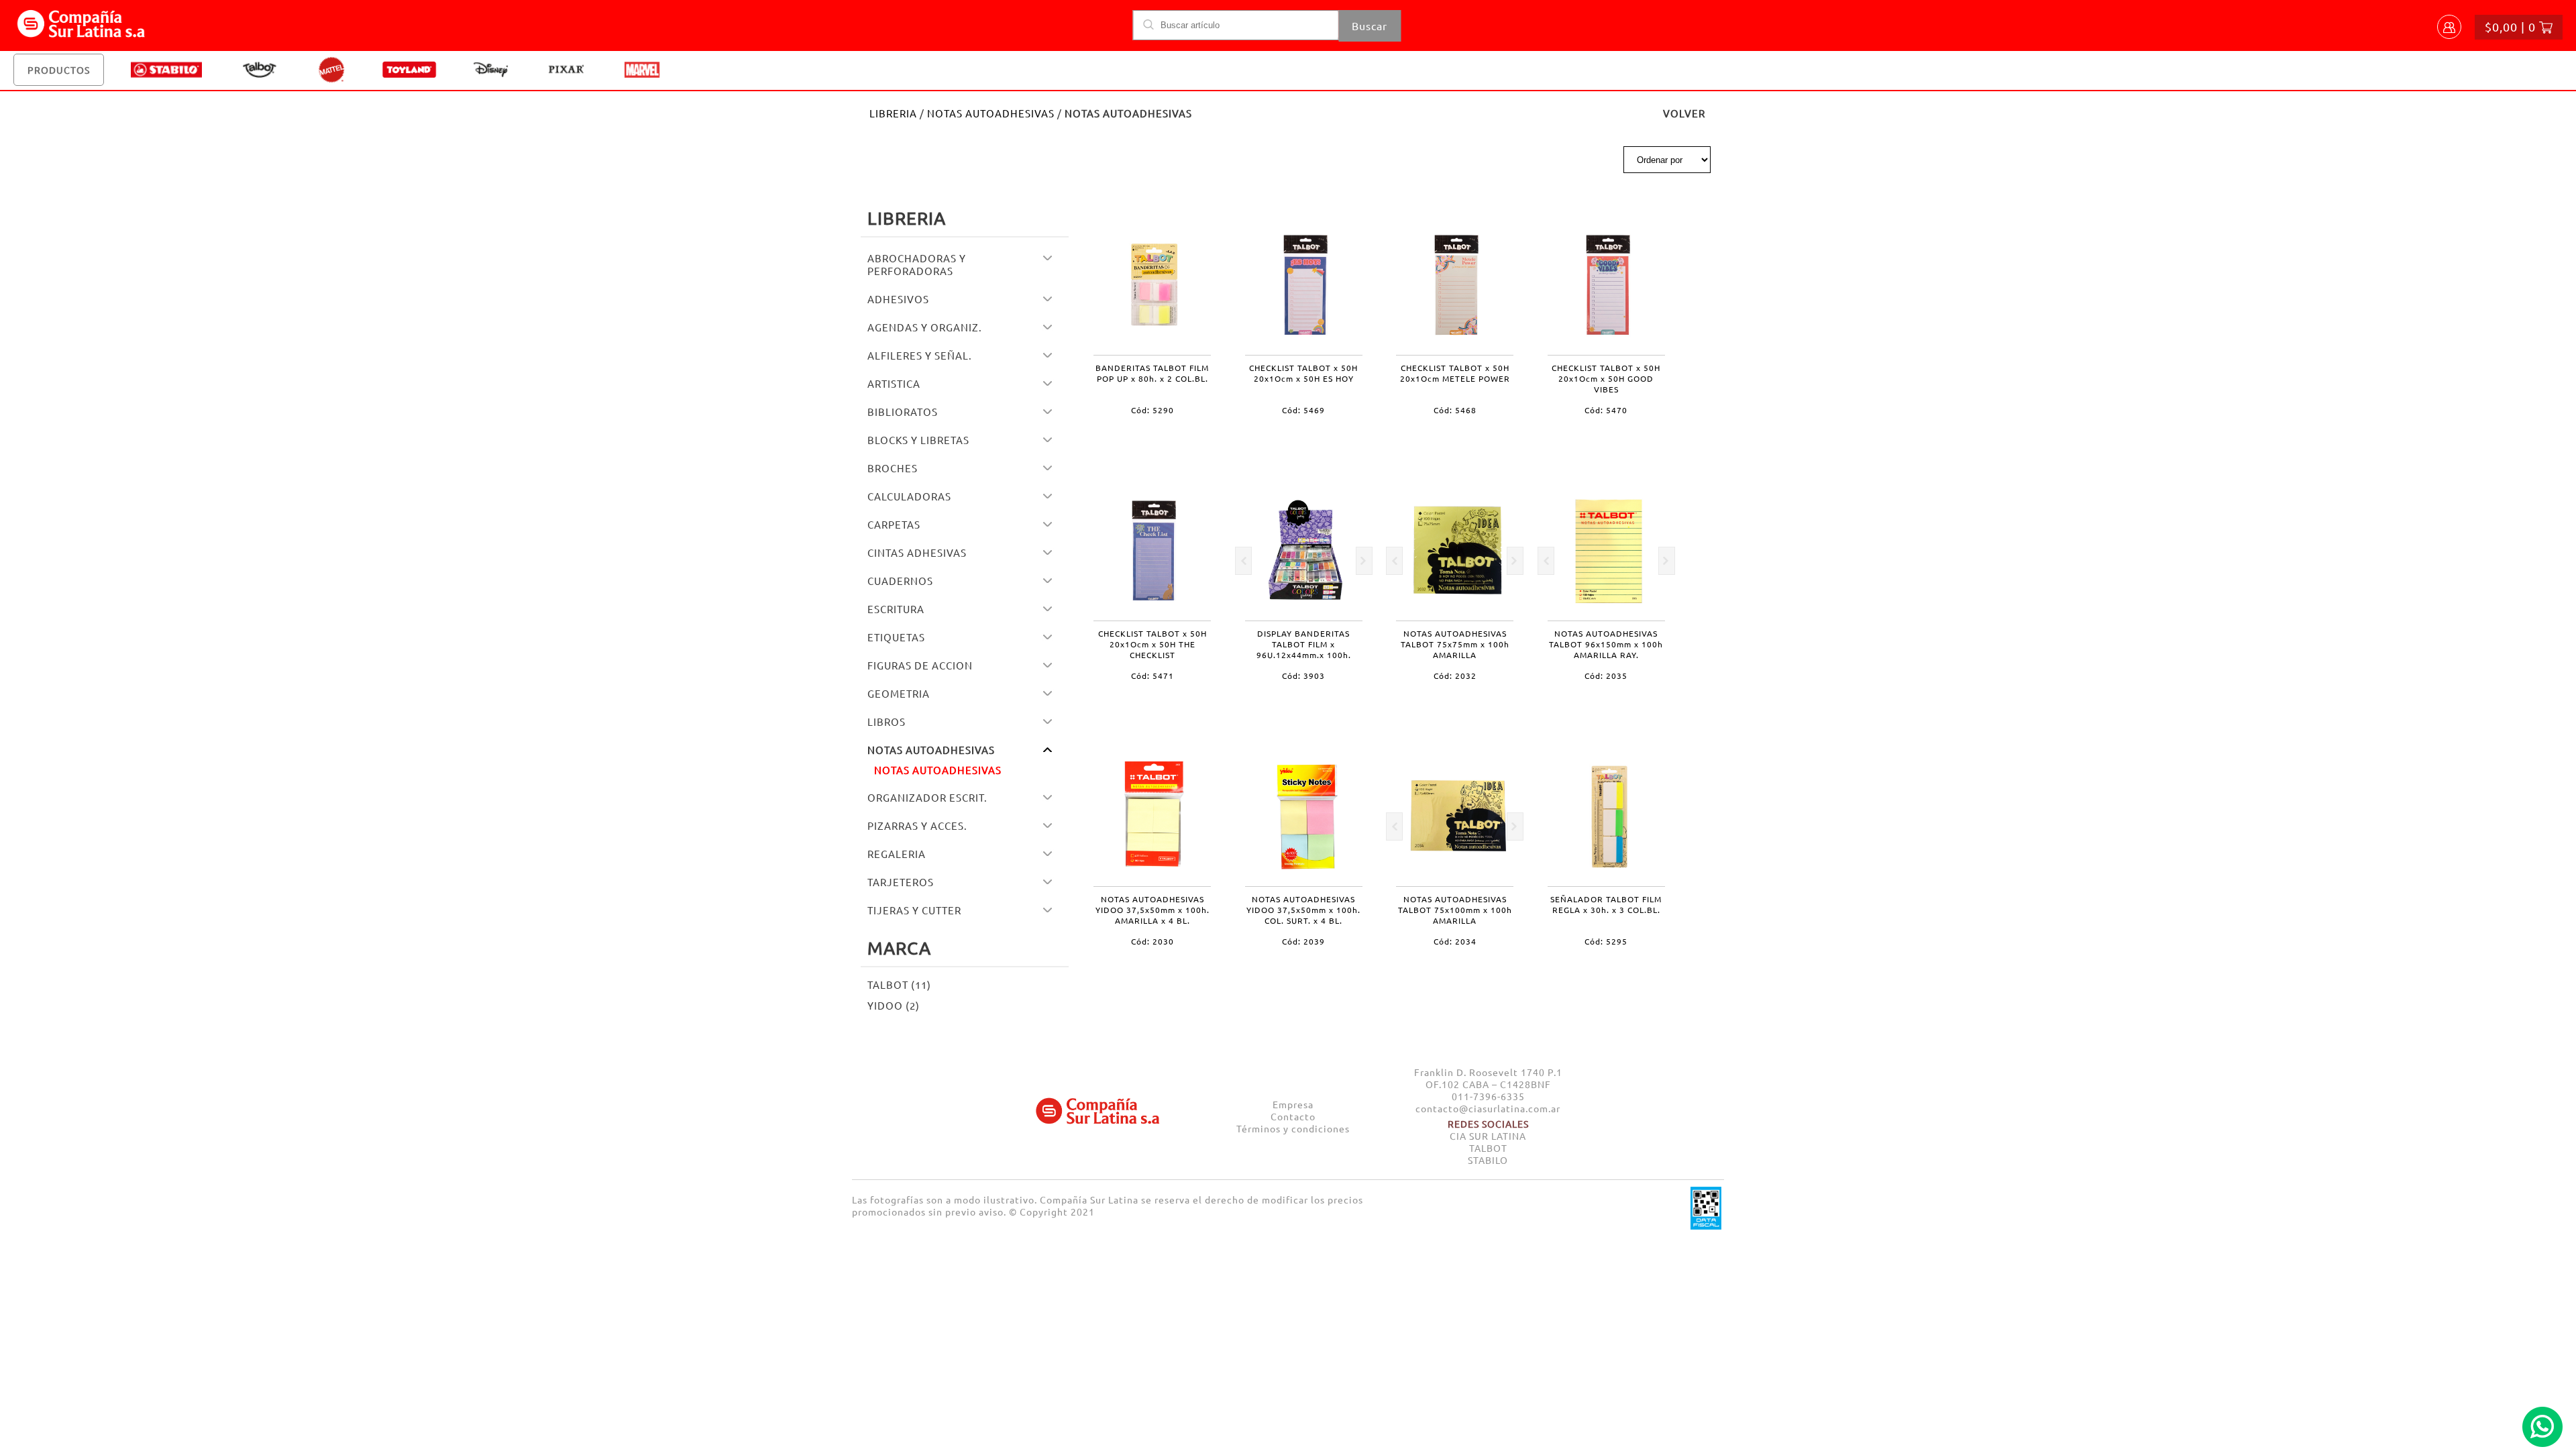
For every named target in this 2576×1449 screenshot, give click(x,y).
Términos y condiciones (1293, 1128)
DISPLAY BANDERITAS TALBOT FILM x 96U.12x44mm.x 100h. (1304, 644)
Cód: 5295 (1606, 941)
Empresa (1293, 1104)
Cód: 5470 (1606, 410)
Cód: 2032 (1455, 676)
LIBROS (887, 721)
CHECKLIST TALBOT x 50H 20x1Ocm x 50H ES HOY (1303, 373)
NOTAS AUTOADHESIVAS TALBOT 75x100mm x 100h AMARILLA (1455, 910)
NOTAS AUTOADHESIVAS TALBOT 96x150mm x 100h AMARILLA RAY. (1606, 644)
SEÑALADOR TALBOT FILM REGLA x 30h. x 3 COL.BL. (1606, 904)
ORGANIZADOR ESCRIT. (927, 797)
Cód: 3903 (1303, 676)
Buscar (1370, 25)
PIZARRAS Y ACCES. (917, 825)
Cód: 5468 (1455, 410)
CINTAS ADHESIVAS (917, 552)
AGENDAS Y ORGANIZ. (925, 327)
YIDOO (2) (894, 1005)
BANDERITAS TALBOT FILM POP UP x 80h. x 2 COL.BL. (1152, 373)
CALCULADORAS (909, 496)
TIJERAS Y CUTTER (914, 910)
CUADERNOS (900, 581)
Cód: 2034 (1455, 941)
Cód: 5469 (1303, 410)
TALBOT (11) (899, 984)
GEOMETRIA (899, 693)
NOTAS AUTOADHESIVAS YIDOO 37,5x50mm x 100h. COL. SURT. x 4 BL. (1303, 910)
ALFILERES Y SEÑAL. (920, 355)
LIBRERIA (893, 113)
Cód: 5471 (1152, 676)
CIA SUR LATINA (1488, 1136)
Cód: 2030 (1152, 941)
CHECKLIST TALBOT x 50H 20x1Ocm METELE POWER (1455, 373)
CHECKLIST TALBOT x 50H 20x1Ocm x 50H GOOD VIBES (1606, 378)
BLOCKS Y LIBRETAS (918, 440)
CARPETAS (894, 524)
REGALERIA (897, 854)
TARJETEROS (901, 882)
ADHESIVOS (898, 299)
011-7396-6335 (1488, 1096)
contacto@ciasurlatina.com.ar (1488, 1108)
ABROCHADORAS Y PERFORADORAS (917, 264)
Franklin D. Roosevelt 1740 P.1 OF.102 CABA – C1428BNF (1488, 1078)
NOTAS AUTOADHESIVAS (991, 113)
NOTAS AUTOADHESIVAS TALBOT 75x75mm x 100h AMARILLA (1455, 644)
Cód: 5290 (1152, 410)
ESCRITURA (896, 609)
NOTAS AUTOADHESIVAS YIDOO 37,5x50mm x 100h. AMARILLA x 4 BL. (1152, 910)
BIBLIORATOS (903, 412)
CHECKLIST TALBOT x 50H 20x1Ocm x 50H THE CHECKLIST (1152, 644)
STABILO (1488, 1160)
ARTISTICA (894, 383)
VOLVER (1684, 113)
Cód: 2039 (1303, 941)
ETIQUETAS (896, 637)
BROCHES (893, 468)
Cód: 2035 (1606, 676)
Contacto (1293, 1116)
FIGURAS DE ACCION (920, 665)
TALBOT (1488, 1148)
